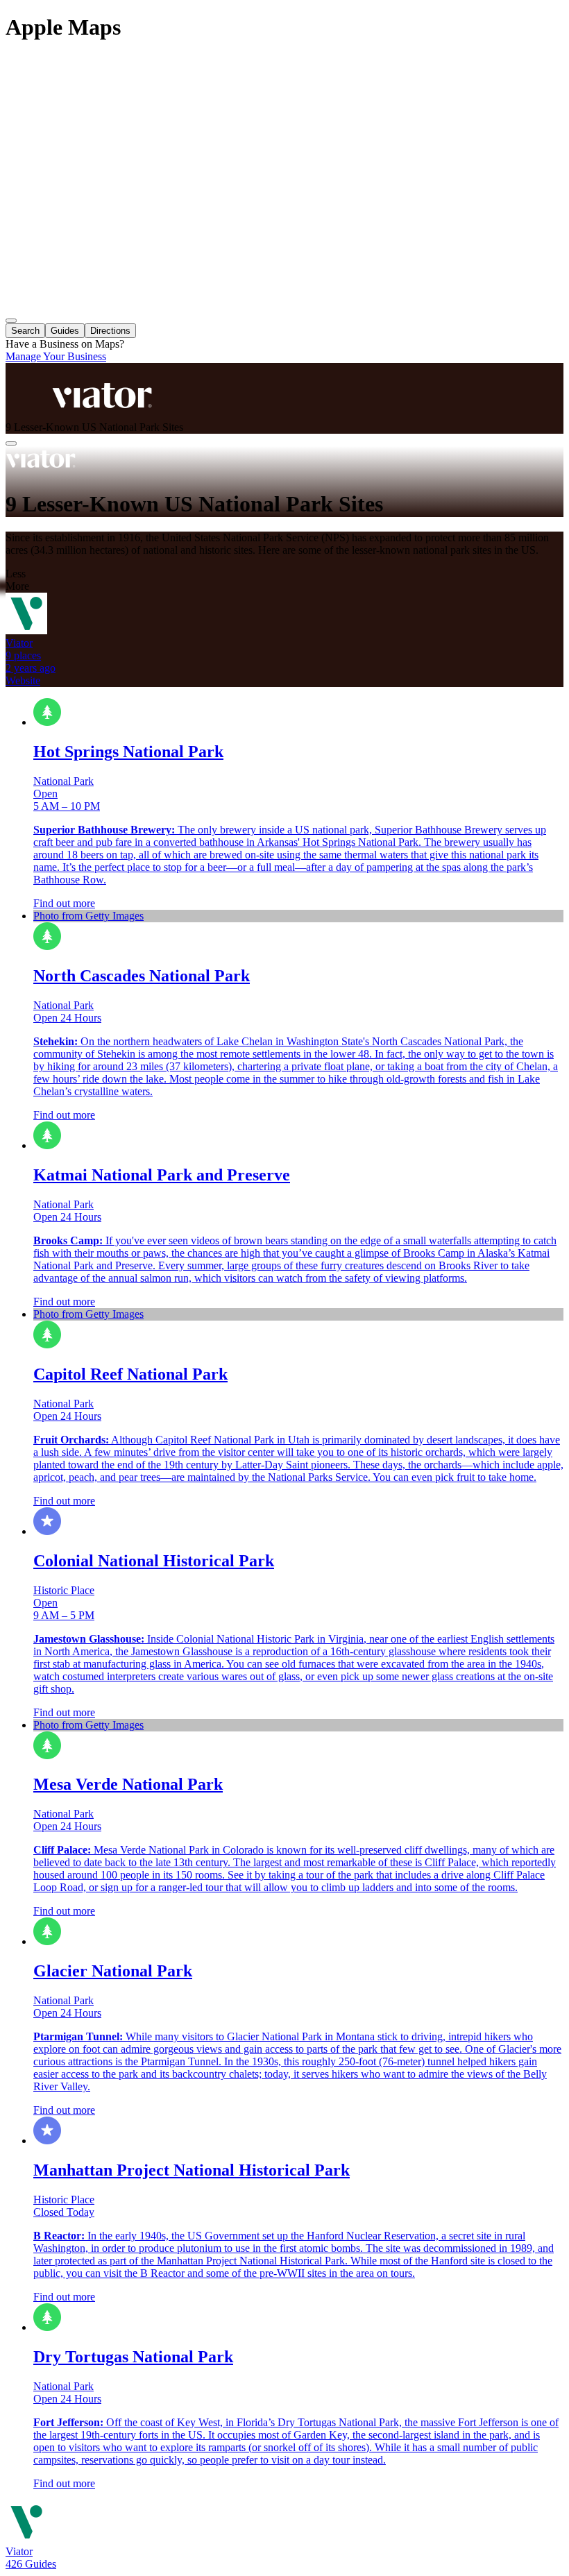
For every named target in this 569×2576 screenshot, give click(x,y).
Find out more (64, 903)
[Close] (11, 443)
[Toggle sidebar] (11, 321)
